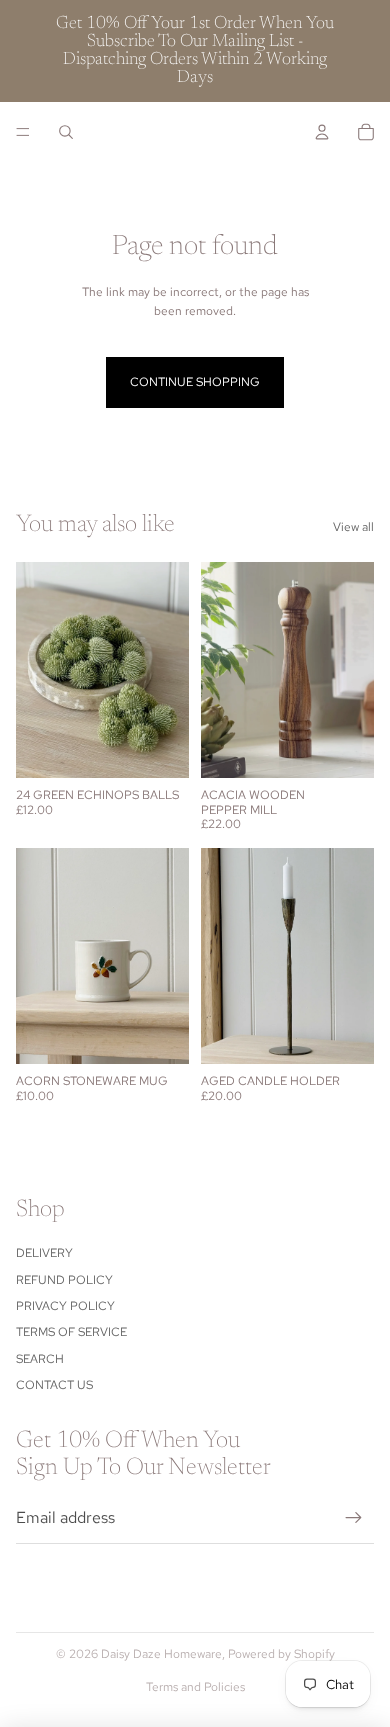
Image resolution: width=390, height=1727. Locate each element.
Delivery (44, 1253)
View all (353, 527)
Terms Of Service (71, 1332)
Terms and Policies (195, 1687)
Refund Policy (64, 1280)
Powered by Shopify (281, 1654)
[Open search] (66, 132)
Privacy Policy (65, 1306)
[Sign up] (354, 1518)
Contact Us (54, 1385)
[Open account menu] (322, 132)
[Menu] (23, 132)
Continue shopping (195, 382)
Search (40, 1359)
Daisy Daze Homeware (161, 1654)
